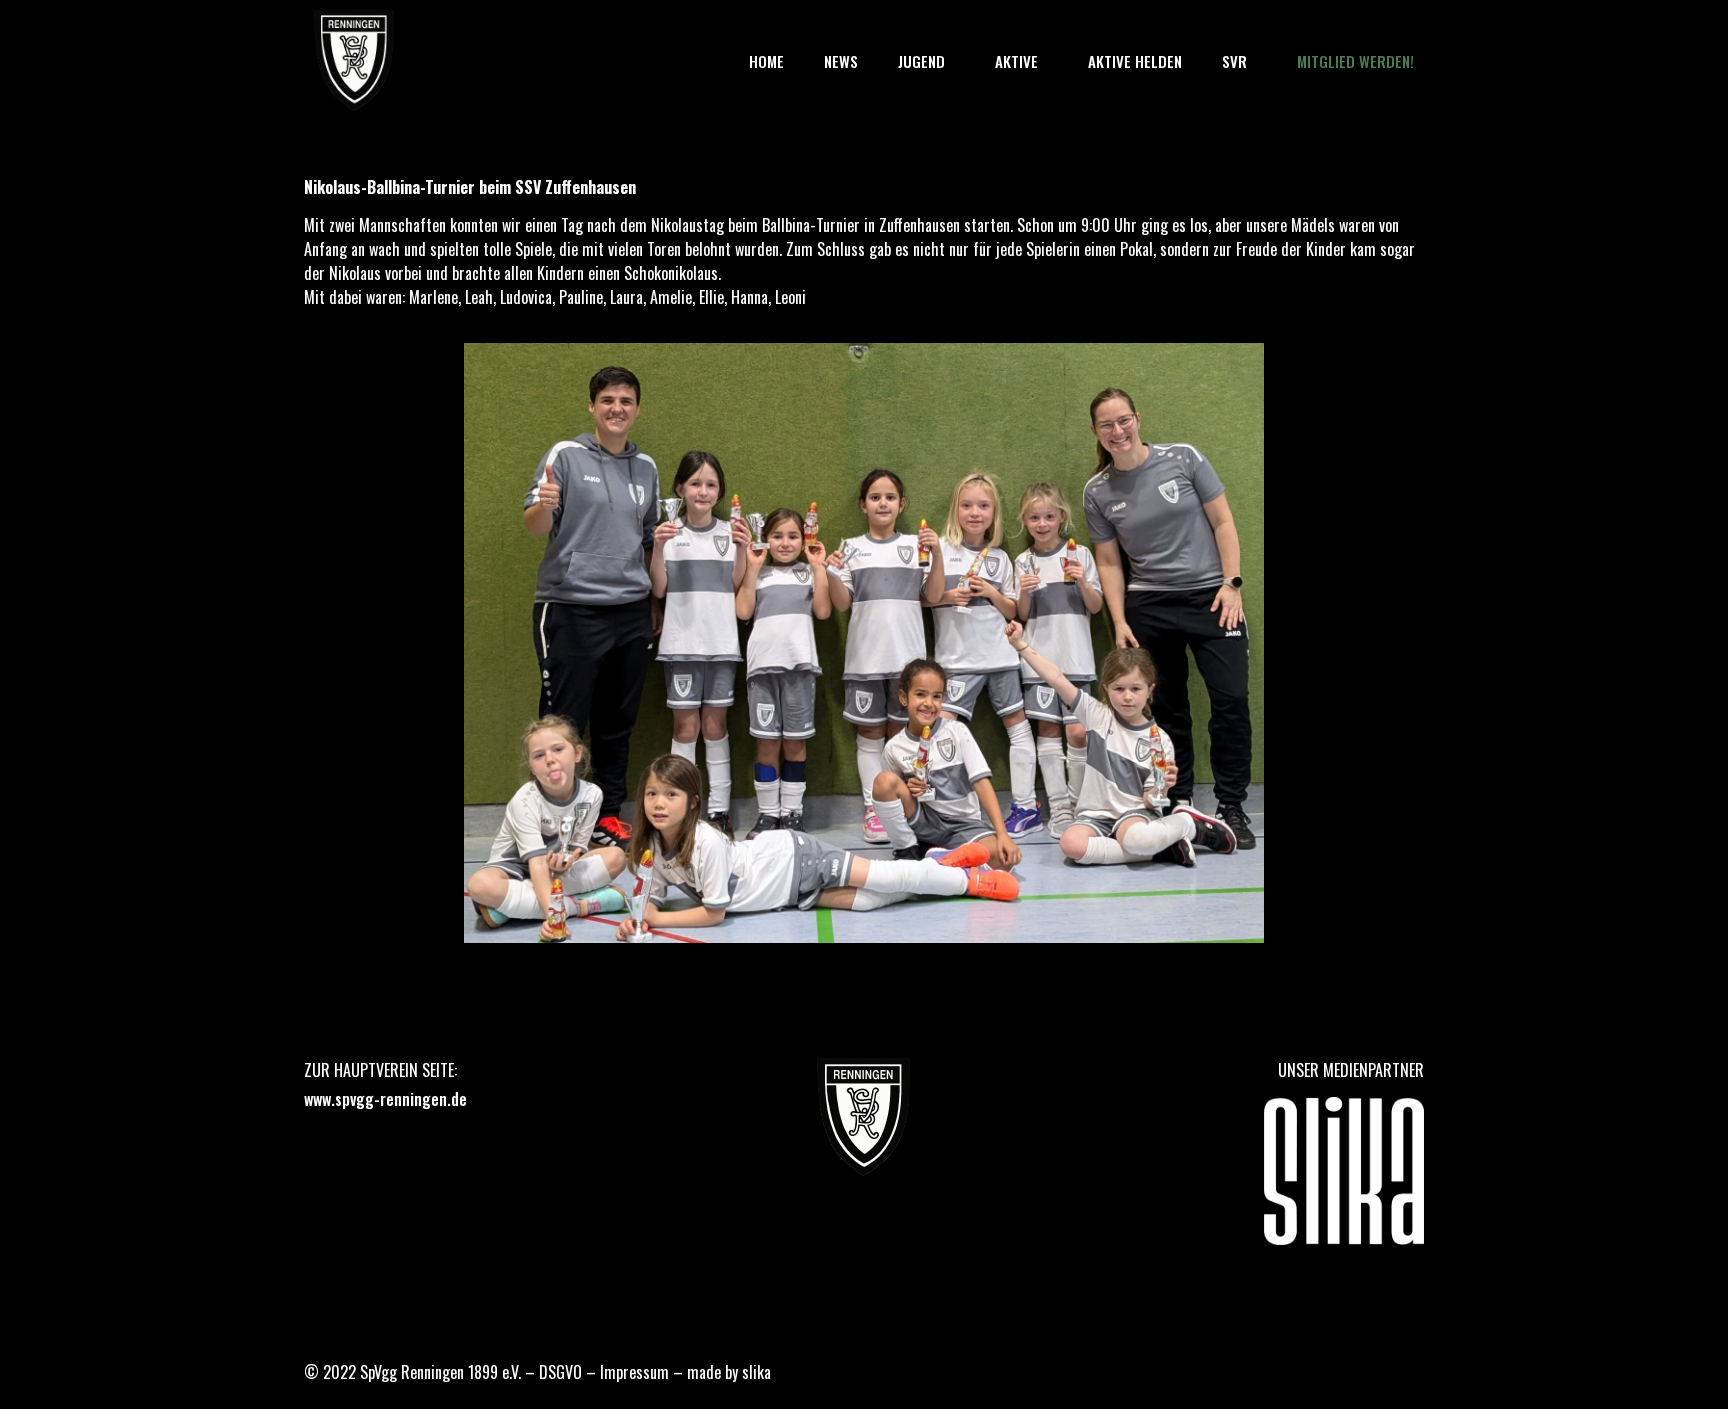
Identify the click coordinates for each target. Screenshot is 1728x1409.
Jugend (921, 61)
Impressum (634, 1372)
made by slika (729, 1372)
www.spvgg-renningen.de (385, 1099)
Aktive (1016, 61)
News (841, 61)
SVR (1234, 61)
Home (766, 61)
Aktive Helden (1135, 61)
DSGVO (560, 1372)
